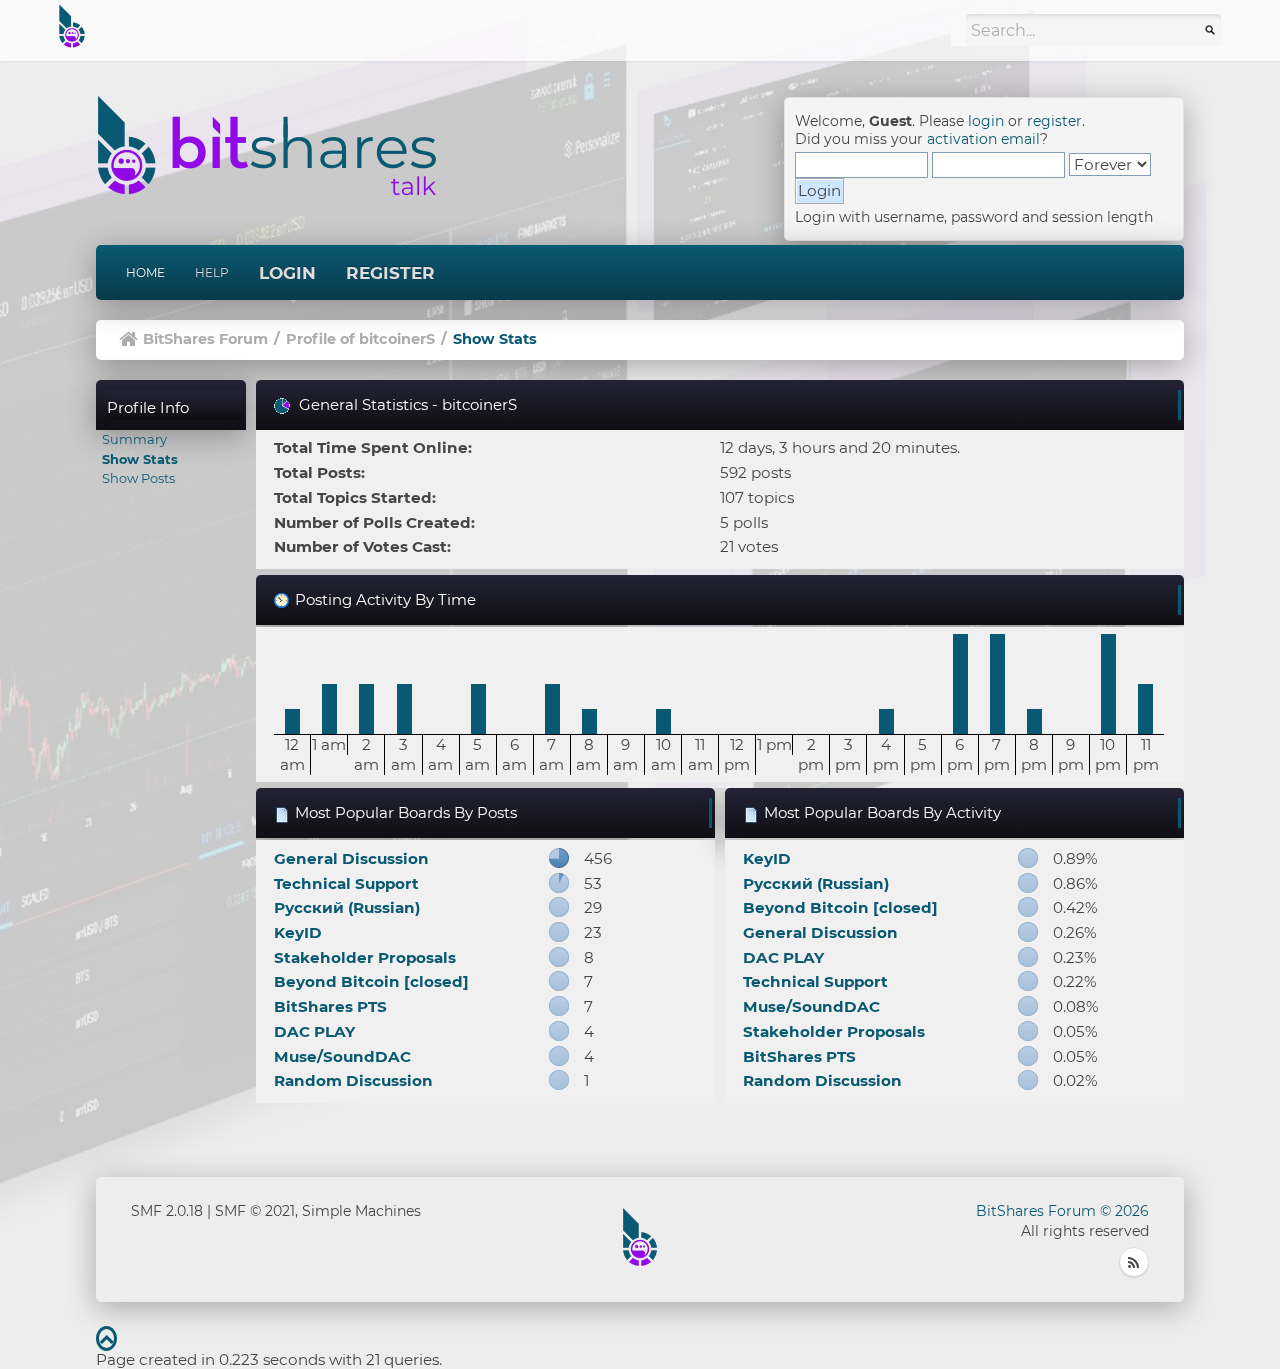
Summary (134, 439)
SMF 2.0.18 (167, 1211)
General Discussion (351, 858)
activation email (983, 139)
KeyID (298, 932)
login (986, 121)
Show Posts (138, 478)
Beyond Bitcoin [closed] (371, 981)
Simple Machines (361, 1211)
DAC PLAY (314, 1031)
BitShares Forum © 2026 (1062, 1211)
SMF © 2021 (255, 1211)
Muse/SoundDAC (342, 1056)
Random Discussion (353, 1080)
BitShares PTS (330, 1006)
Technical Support (346, 883)
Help (212, 272)
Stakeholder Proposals (365, 957)
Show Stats (140, 459)
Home (145, 272)
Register (390, 273)
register (1054, 121)
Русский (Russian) (347, 907)
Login (287, 273)
